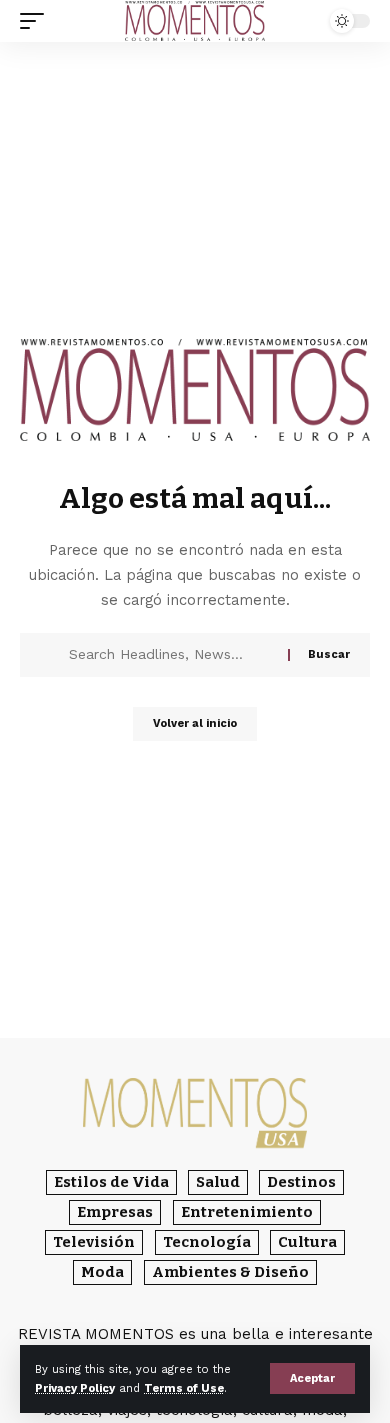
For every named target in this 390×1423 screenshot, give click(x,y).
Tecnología (207, 1242)
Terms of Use (184, 1388)
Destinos (301, 1182)
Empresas (115, 1212)
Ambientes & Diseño (230, 1272)
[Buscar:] (171, 655)
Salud (218, 1182)
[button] (312, 1378)
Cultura (307, 1242)
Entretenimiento (247, 1212)
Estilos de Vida (111, 1182)
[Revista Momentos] (195, 21)
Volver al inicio (195, 723)
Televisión (94, 1242)
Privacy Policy (75, 1388)
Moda (102, 1272)
